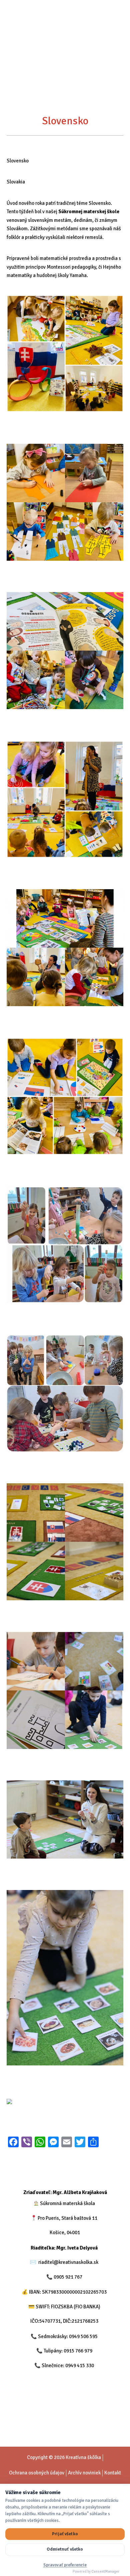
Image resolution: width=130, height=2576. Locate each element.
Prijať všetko (65, 2534)
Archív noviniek (84, 2473)
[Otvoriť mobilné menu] (119, 23)
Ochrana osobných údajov (37, 2473)
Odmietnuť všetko (65, 2549)
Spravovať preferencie (65, 2565)
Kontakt (113, 2473)
